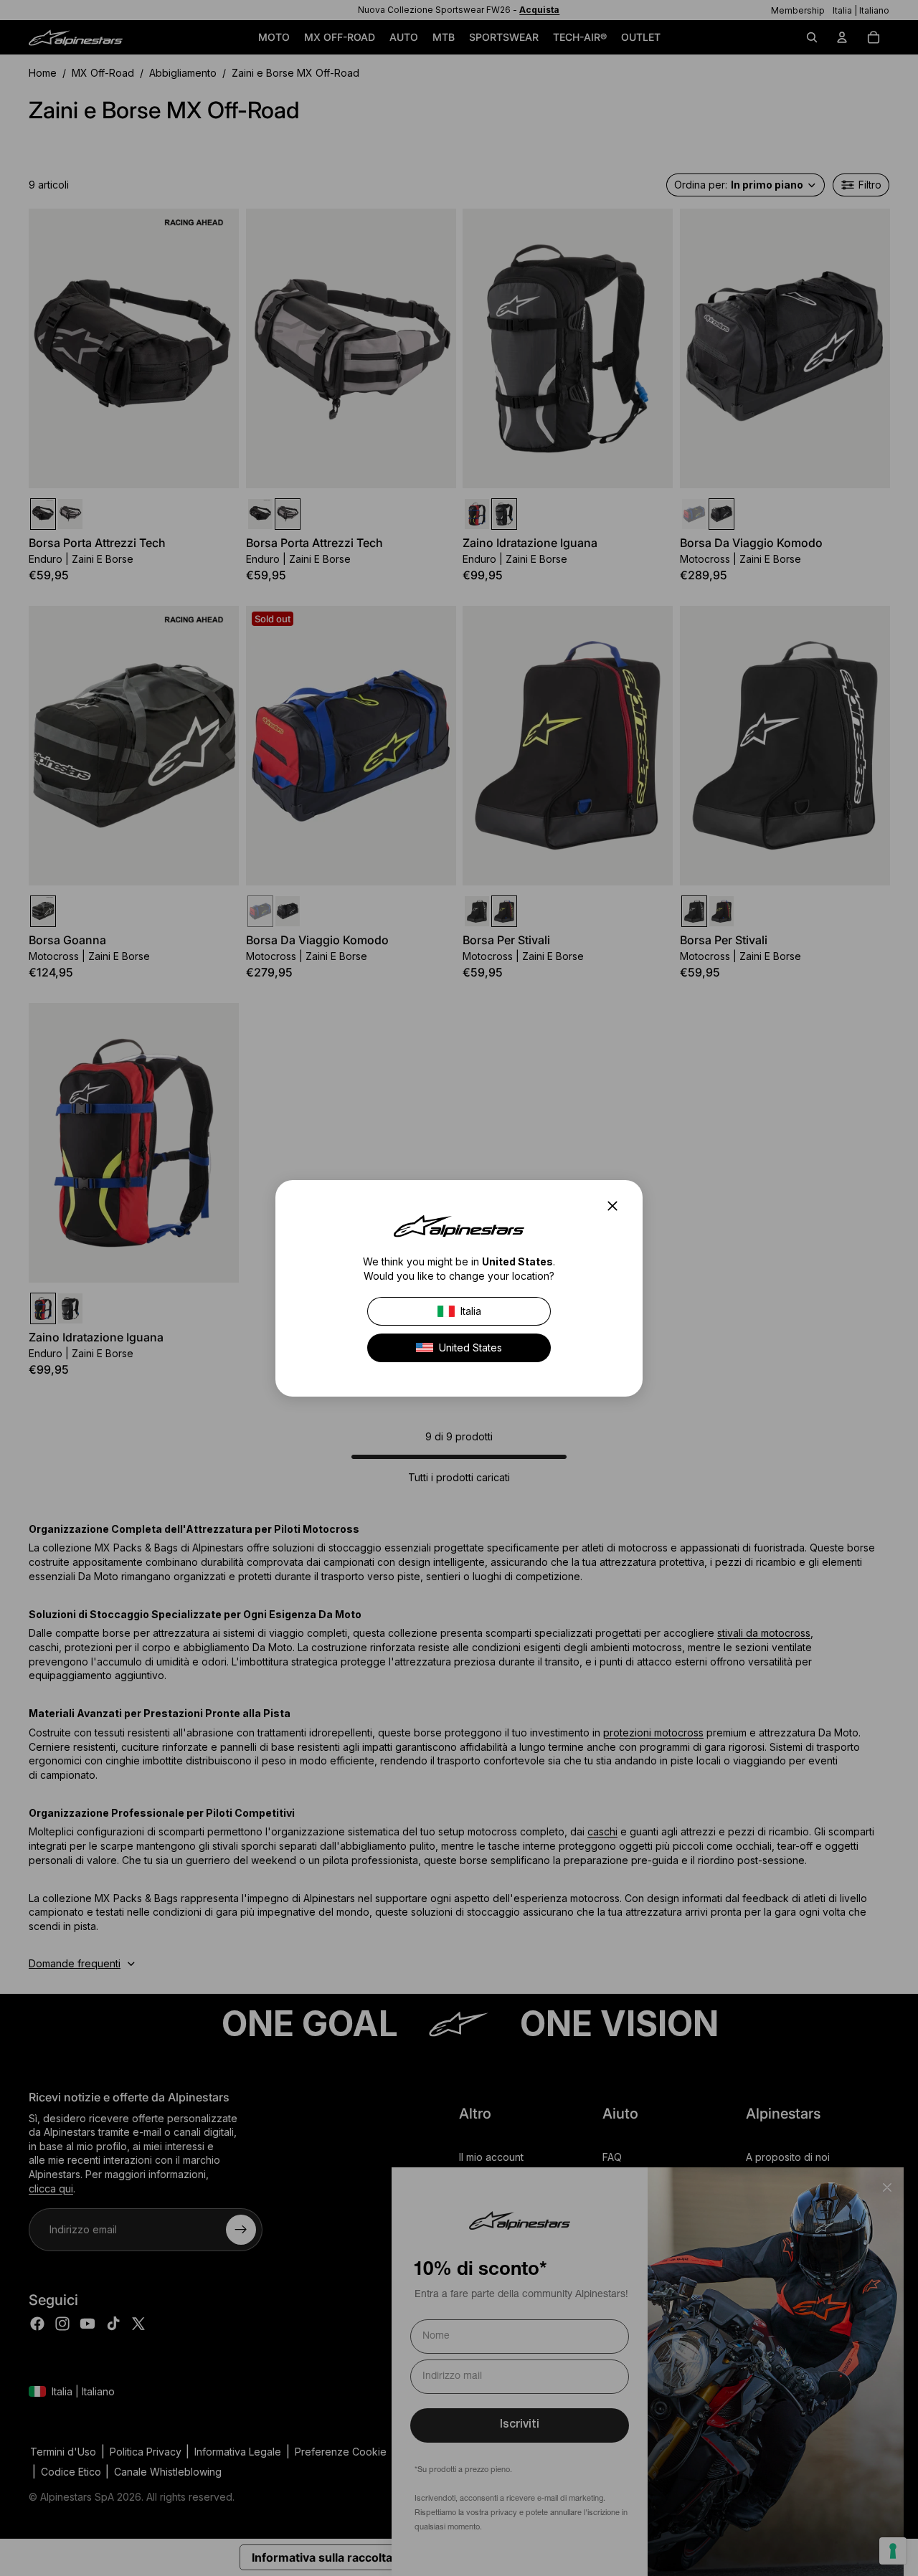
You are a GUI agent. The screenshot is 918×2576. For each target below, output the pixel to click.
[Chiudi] (617, 1206)
